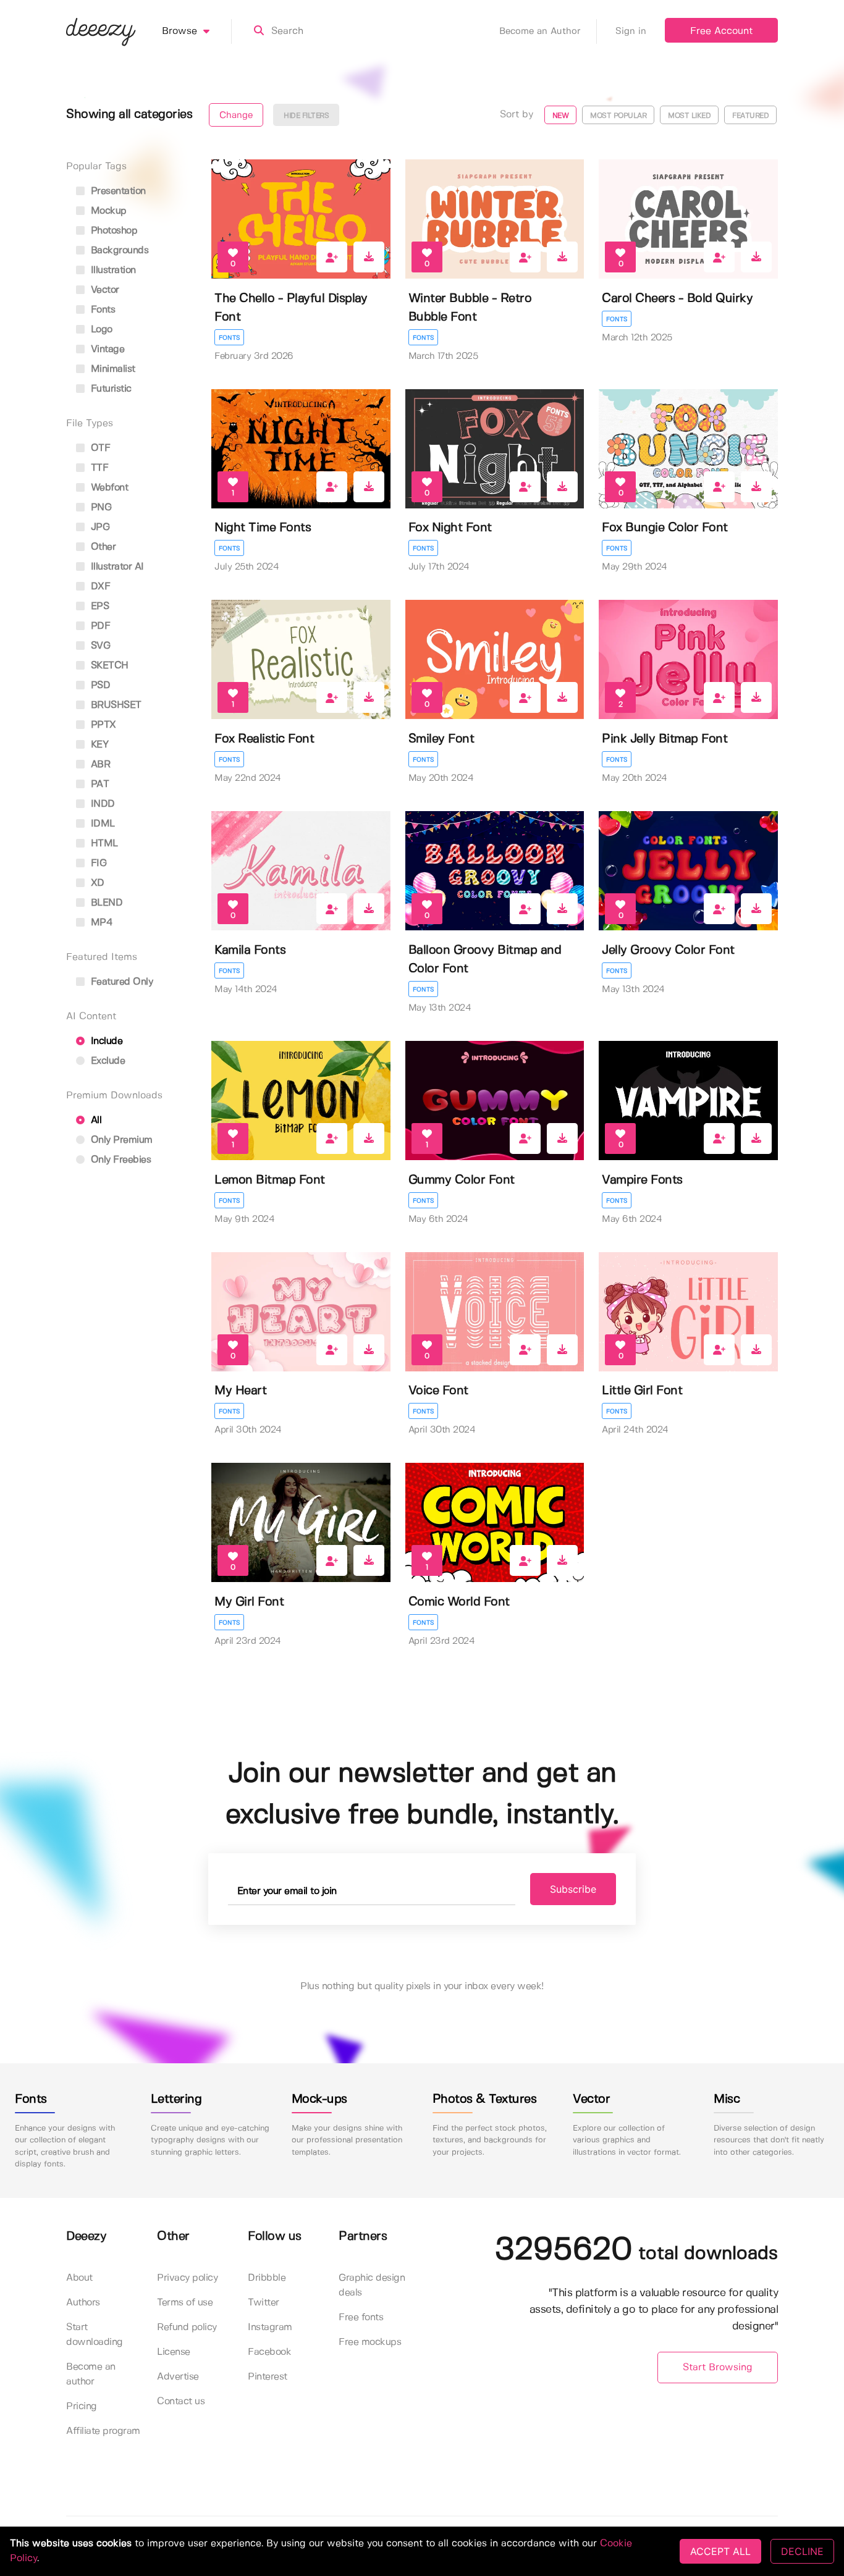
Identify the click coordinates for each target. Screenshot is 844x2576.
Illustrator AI (116, 567)
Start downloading (95, 2335)
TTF (98, 468)
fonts (101, 310)
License (174, 2352)
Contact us (181, 2401)
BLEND (105, 903)
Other (102, 547)
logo (100, 330)
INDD (101, 804)
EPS (98, 606)
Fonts (229, 338)
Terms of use (185, 2303)
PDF (99, 626)
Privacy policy (187, 2278)
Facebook (269, 2352)
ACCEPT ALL (720, 2551)
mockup (107, 211)
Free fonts (361, 2317)
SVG (99, 646)
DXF (99, 587)
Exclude (106, 1061)
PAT (98, 784)
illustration (112, 270)
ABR (99, 764)
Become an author (91, 2374)
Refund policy (187, 2327)
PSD (99, 685)
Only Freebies (119, 1160)
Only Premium (120, 1140)
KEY (98, 745)
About (79, 2278)
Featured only (120, 982)
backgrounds (118, 250)
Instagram (270, 2327)
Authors (83, 2303)
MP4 (100, 923)
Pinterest (268, 2377)
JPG (99, 527)
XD (96, 883)
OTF (99, 448)
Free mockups (370, 2342)
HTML (103, 844)
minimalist (112, 369)
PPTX (102, 725)
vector (103, 290)
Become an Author (540, 32)
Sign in (631, 32)
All (95, 1120)
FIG (97, 863)
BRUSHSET (115, 705)
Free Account (721, 31)
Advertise (178, 2377)
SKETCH (108, 666)
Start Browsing (718, 2368)
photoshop (112, 231)
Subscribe (573, 1889)
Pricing (82, 2406)
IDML (101, 824)
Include (105, 1041)
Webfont (108, 488)
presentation (117, 191)
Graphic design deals (372, 2285)
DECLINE (802, 2551)
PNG (99, 507)
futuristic (110, 389)
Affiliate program (103, 2431)
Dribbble (267, 2278)
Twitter (264, 2303)
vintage (106, 349)
